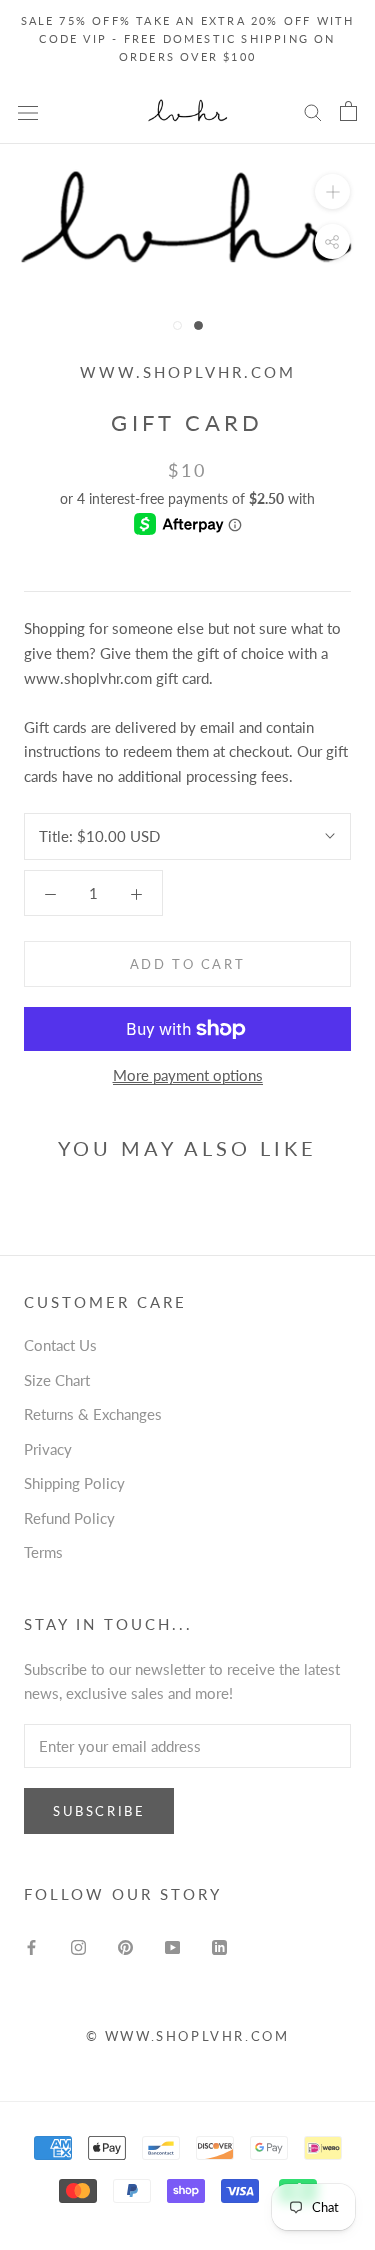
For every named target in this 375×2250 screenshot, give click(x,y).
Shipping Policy (74, 1483)
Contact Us (60, 1345)
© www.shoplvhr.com (188, 2036)
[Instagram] (78, 1945)
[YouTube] (172, 1945)
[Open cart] (348, 111)
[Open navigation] (28, 111)
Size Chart (57, 1380)
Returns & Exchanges (93, 1414)
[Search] (313, 112)
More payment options (188, 1075)
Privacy (48, 1449)
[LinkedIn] (219, 1945)
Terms (43, 1552)
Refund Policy (69, 1518)
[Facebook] (31, 1945)
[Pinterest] (125, 1945)
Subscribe (99, 1811)
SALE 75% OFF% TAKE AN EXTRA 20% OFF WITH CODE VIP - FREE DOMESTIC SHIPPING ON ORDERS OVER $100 (188, 38)
